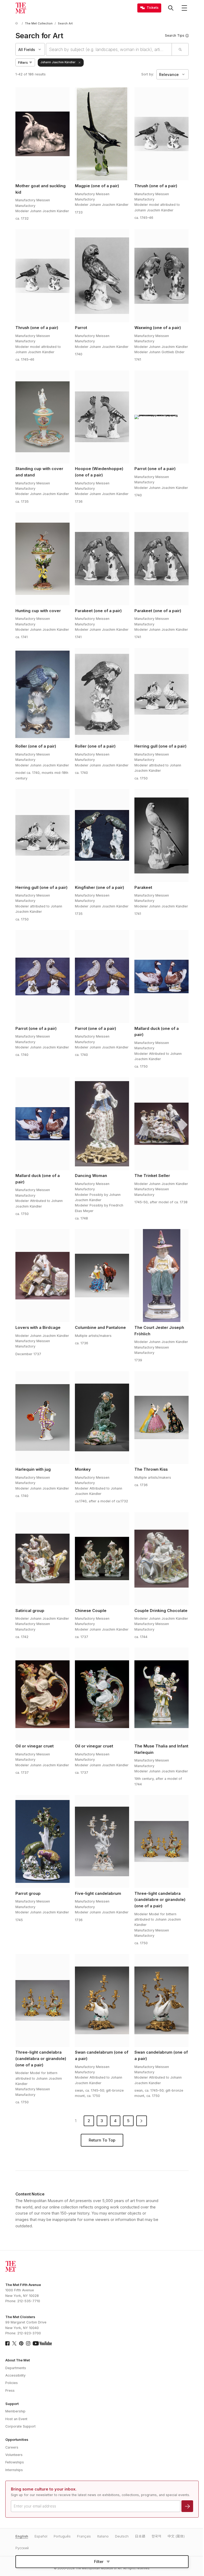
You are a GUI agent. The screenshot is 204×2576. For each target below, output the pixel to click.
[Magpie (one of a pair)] (102, 134)
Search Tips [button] (175, 35)
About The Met (18, 2360)
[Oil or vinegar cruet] (42, 1694)
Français (84, 2536)
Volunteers (14, 2455)
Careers (12, 2447)
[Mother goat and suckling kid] (42, 134)
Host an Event (16, 2419)
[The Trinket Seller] (161, 1124)
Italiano (103, 2536)
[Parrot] (102, 276)
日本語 (140, 2536)
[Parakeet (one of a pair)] (102, 559)
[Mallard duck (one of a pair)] (161, 976)
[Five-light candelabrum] (102, 1841)
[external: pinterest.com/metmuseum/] (21, 2343)
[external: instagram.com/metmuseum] (28, 2343)
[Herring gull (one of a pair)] (161, 694)
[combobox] (109, 49)
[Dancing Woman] (102, 1124)
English (22, 2536)
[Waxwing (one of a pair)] (161, 276)
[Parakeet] (161, 835)
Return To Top (102, 2140)
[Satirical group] (42, 1559)
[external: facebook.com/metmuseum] (7, 2343)
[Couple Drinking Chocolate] (161, 1559)
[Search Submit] (180, 49)
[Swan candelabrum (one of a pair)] (102, 2001)
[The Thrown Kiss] (161, 1418)
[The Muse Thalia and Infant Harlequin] (161, 1694)
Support (12, 2404)
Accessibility (15, 2375)
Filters (23, 63)
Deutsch (122, 2536)
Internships (14, 2470)
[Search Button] (171, 8)
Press (10, 2391)
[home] (18, 24)
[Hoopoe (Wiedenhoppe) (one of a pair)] (102, 417)
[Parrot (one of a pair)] (161, 417)
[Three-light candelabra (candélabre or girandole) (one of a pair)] (161, 1841)
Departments (16, 2368)
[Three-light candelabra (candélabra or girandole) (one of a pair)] (42, 2001)
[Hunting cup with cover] (42, 559)
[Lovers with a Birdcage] (42, 1276)
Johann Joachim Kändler (58, 62)
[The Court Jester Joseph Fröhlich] (161, 1276)
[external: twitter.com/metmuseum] (14, 2343)
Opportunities (17, 2440)
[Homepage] (21, 8)
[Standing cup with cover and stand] (42, 417)
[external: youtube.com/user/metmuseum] (42, 2343)
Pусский (22, 2548)
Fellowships (15, 2462)
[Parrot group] (42, 1841)
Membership (15, 2411)
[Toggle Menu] (184, 8)
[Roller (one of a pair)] (42, 694)
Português (62, 2536)
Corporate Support (20, 2426)
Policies (12, 2383)
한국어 (156, 2536)
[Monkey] (102, 1418)
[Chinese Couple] (102, 1559)
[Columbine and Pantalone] (102, 1276)
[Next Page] (142, 2121)
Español (41, 2536)
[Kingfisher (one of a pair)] (102, 835)
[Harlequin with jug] (42, 1418)
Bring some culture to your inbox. (44, 2489)
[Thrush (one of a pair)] (161, 134)
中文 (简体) (176, 2536)
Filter (99, 2562)
